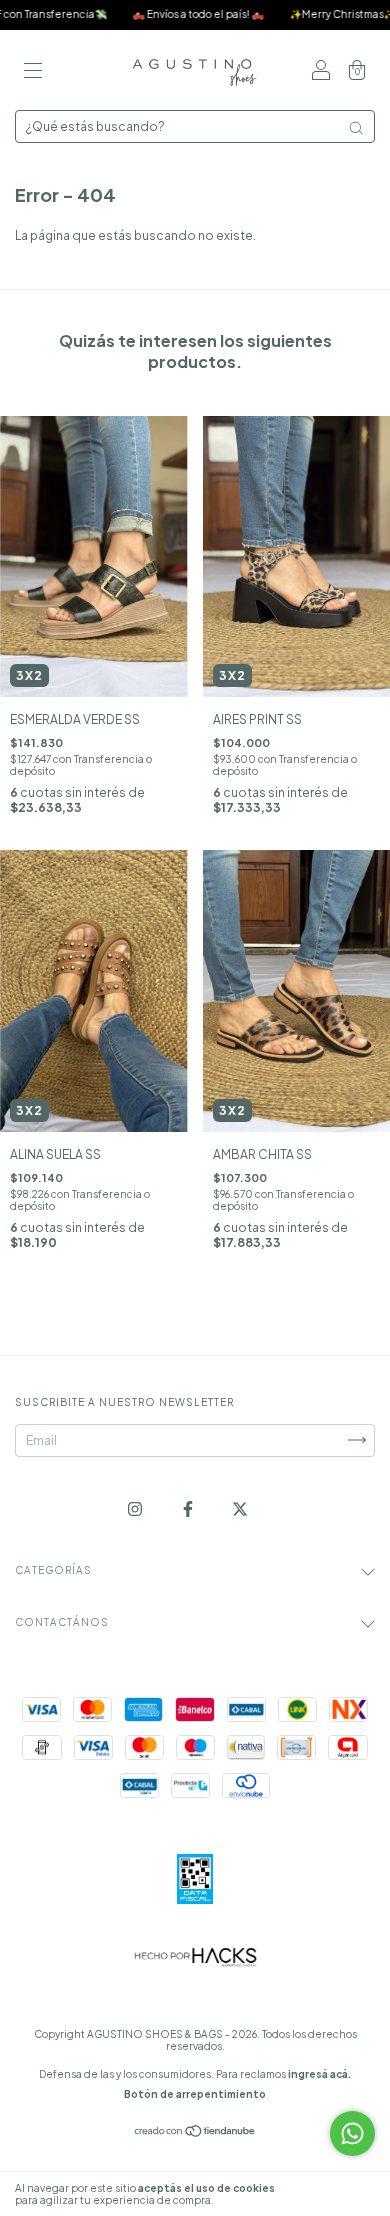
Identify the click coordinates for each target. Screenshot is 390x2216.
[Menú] (33, 72)
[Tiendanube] (195, 2133)
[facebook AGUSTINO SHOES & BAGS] (189, 1508)
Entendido (334, 2194)
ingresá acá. (319, 2074)
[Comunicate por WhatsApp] (352, 2133)
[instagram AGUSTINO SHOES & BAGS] (136, 1508)
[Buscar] (356, 128)
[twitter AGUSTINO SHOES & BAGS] (240, 1508)
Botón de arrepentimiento (195, 2094)
